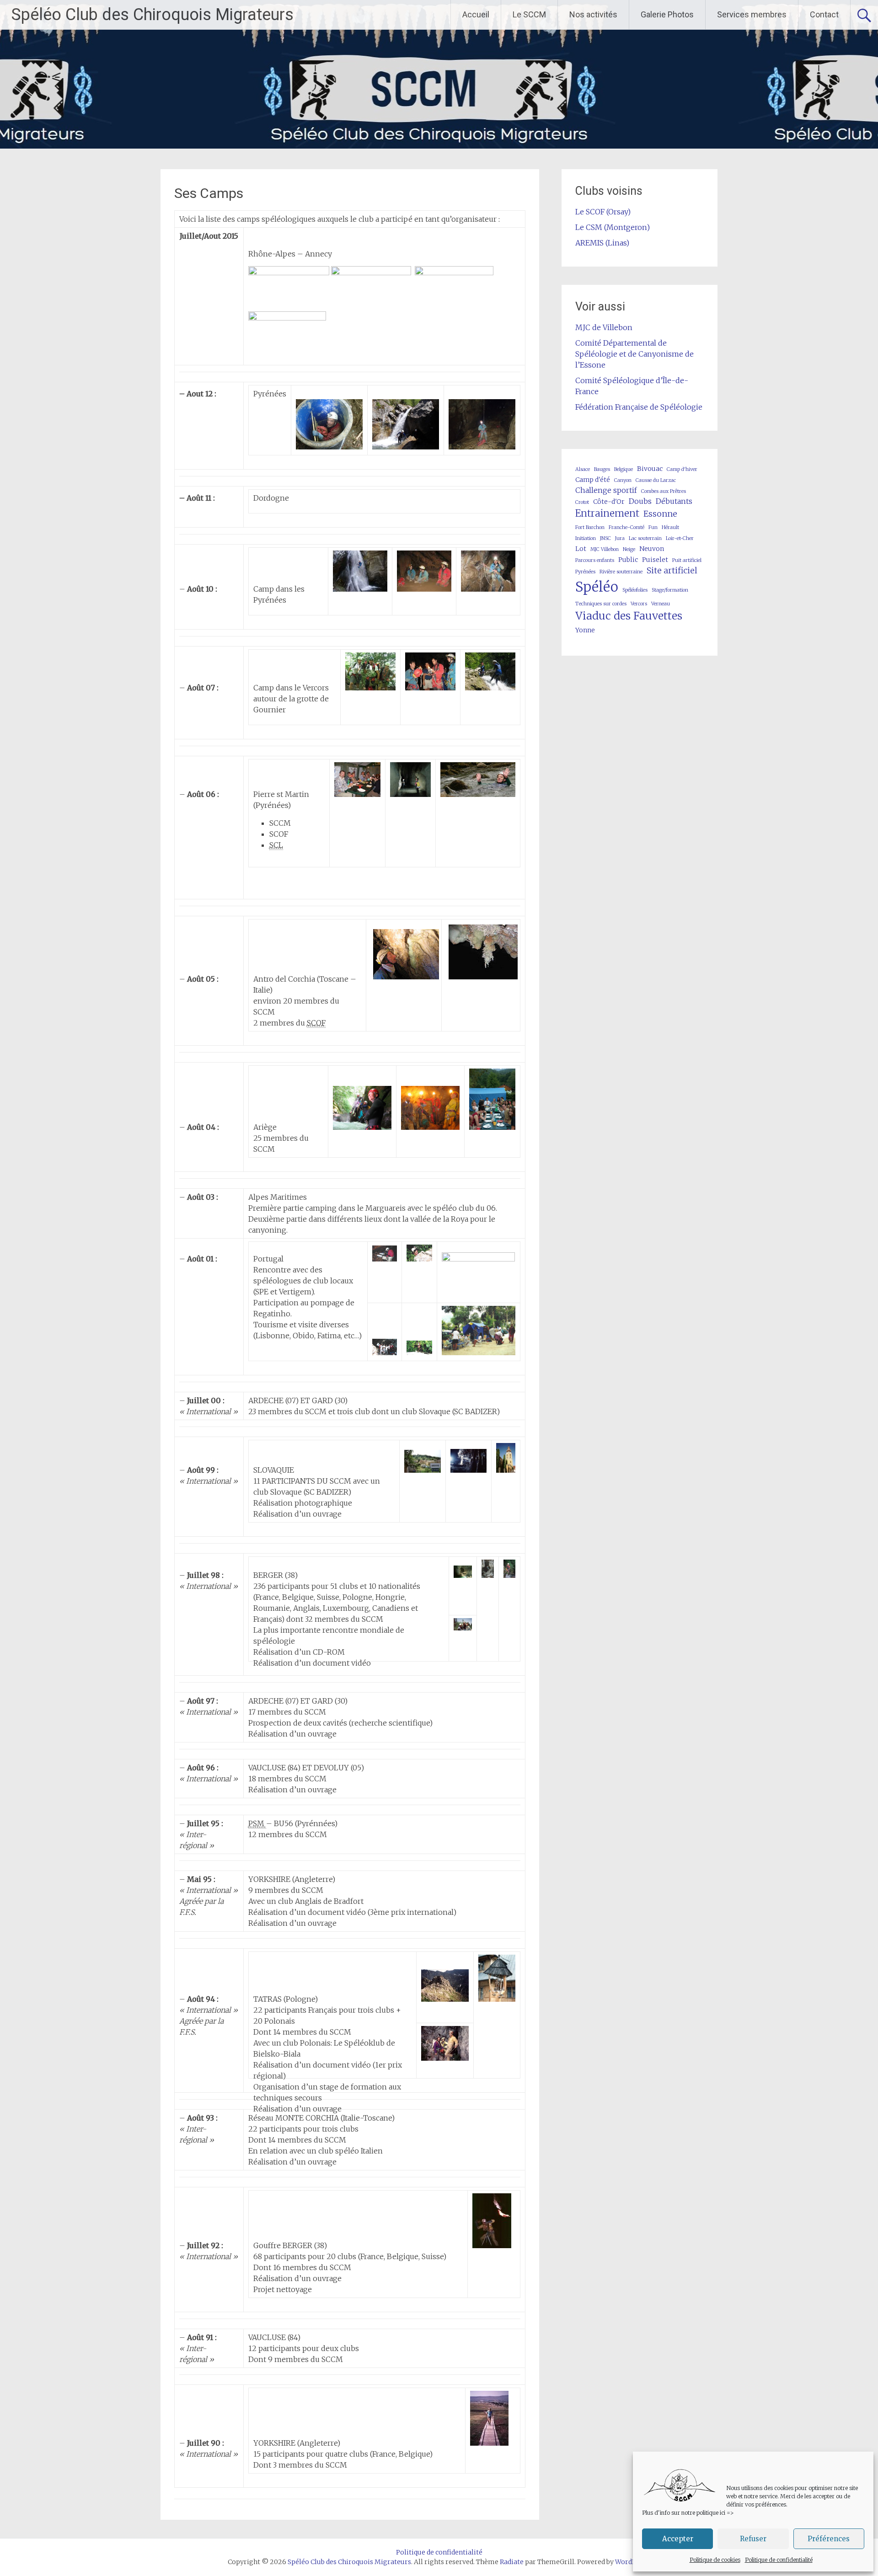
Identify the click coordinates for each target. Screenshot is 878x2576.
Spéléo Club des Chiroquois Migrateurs (153, 15)
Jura (620, 538)
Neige (629, 549)
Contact (824, 14)
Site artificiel (672, 570)
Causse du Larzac (656, 480)
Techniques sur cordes (601, 604)
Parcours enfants (595, 560)
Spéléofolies (635, 590)
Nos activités (593, 14)
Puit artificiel (687, 560)
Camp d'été (593, 480)
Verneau (661, 604)
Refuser (753, 2539)
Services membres (752, 14)
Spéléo (597, 587)
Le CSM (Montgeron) (613, 227)
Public (628, 560)
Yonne (585, 630)
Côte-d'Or (609, 502)
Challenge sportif (606, 490)
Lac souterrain (645, 538)
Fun (653, 527)
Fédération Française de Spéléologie (639, 407)
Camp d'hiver (682, 469)
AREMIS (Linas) (602, 243)
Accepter (678, 2539)
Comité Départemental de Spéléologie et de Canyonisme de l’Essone (634, 354)
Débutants (674, 501)
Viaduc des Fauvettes (629, 616)
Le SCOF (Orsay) (603, 212)
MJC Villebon (605, 549)
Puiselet (655, 560)
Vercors (639, 604)
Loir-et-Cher (680, 538)
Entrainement (607, 513)
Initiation (586, 538)
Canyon (623, 480)
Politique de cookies (715, 2560)
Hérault (670, 527)
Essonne (660, 514)
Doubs (640, 501)
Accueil (476, 14)
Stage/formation (670, 590)
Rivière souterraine (621, 572)
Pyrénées (585, 572)
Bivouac (650, 469)
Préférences (829, 2539)
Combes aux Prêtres (664, 491)
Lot (581, 549)
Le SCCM (529, 14)
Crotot (582, 502)
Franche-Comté (626, 527)
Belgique (624, 469)
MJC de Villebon (604, 327)
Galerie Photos (667, 14)
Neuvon (652, 549)
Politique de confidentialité (779, 2560)
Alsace (583, 469)
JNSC (605, 538)
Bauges (602, 469)
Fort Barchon (590, 527)
